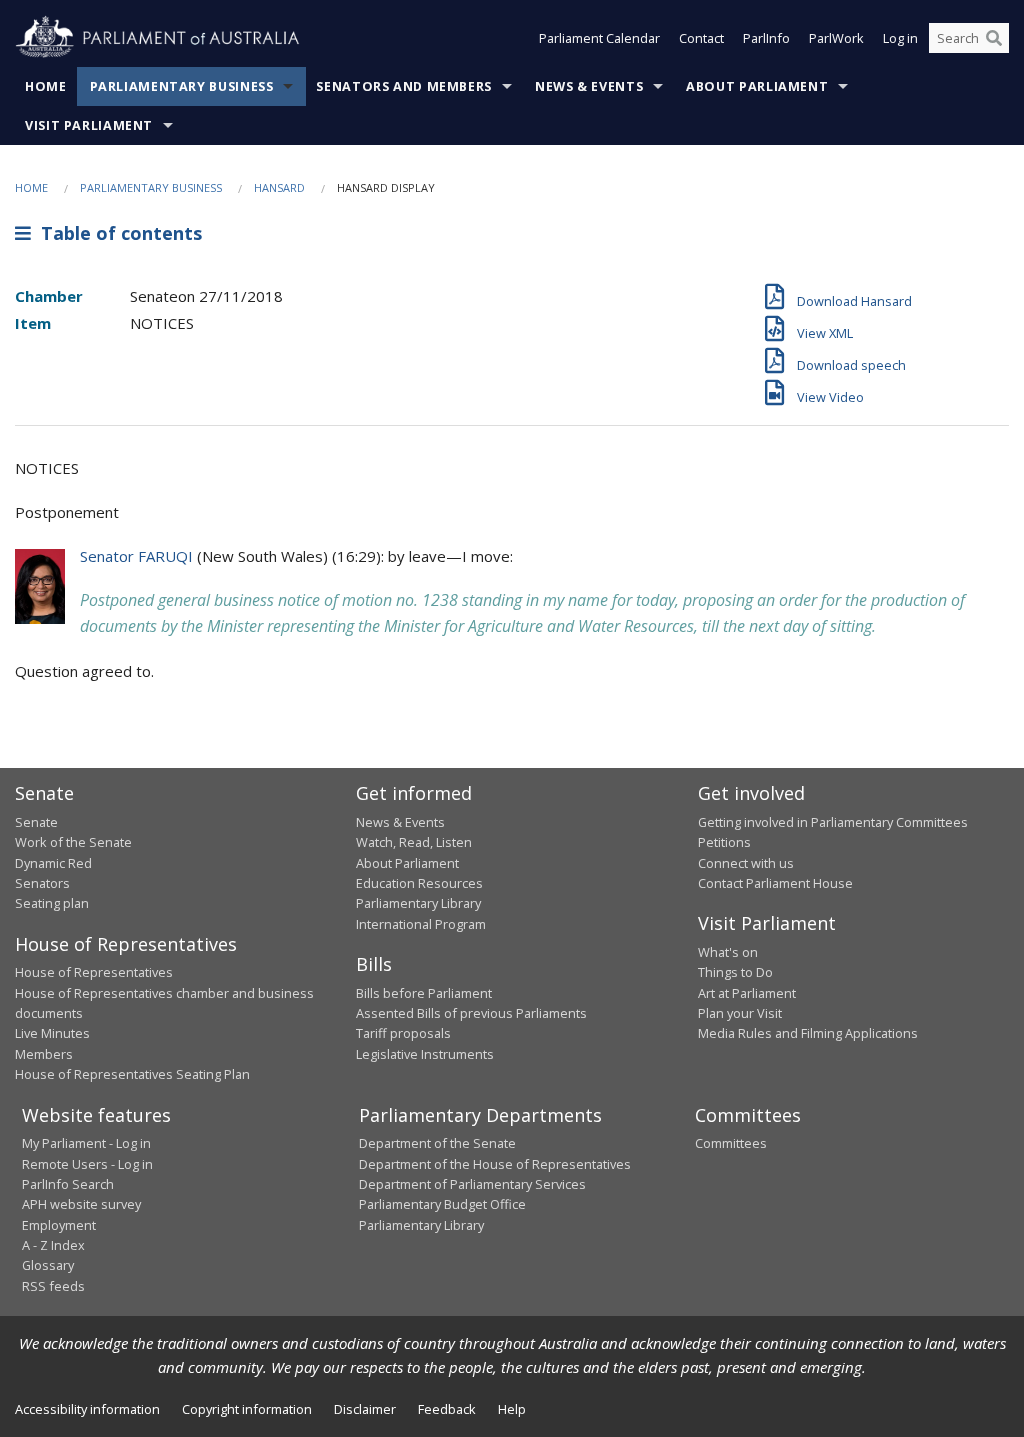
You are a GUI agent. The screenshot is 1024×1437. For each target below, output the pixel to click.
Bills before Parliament (424, 993)
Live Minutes (52, 1033)
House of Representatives (94, 972)
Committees (731, 1143)
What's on (728, 952)
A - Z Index (53, 1245)
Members (44, 1054)
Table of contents (116, 233)
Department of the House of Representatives (495, 1164)
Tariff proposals (403, 1033)
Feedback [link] (447, 1409)
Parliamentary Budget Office (442, 1204)
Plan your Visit (740, 1013)
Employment (59, 1225)
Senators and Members (404, 86)
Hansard (279, 187)
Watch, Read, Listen (414, 842)
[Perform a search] (994, 38)
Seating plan (52, 903)
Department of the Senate (437, 1143)
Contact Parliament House (775, 883)
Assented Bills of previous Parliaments (471, 1013)
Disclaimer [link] (365, 1409)
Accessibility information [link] (87, 1409)
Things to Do (735, 972)
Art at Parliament (747, 993)
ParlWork (836, 38)
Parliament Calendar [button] (599, 38)
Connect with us (746, 863)
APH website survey (81, 1204)
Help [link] (512, 1409)
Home (46, 86)
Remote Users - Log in (87, 1164)
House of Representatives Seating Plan (132, 1074)
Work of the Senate (73, 842)
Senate (36, 822)
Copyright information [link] (247, 1409)
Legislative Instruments (425, 1054)
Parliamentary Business (182, 86)
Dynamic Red (53, 863)
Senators (42, 883)
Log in (900, 38)
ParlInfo (766, 38)
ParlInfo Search (68, 1184)
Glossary (48, 1265)
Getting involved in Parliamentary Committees (833, 822)
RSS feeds (53, 1286)
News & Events (589, 86)
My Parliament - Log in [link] (86, 1143)
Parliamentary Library (418, 903)
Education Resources (419, 883)
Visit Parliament (89, 125)
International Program (421, 924)
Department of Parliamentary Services (472, 1184)
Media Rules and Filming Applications (808, 1033)
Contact (701, 38)
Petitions (724, 842)
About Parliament (757, 86)
